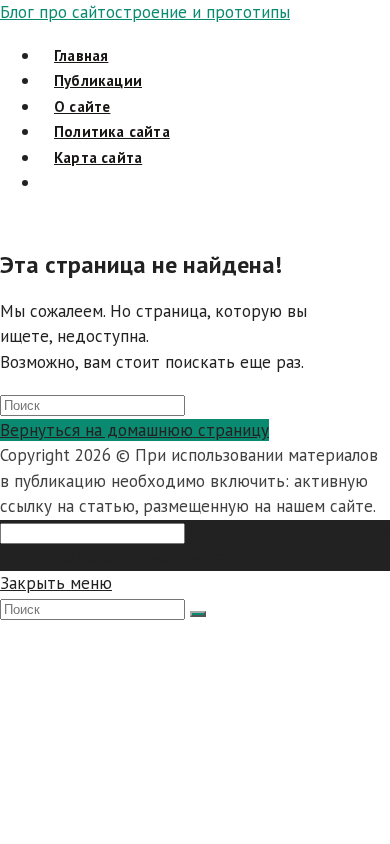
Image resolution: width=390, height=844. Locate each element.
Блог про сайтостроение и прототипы (145, 12)
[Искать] (198, 614)
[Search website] (54, 182)
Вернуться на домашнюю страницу (134, 430)
